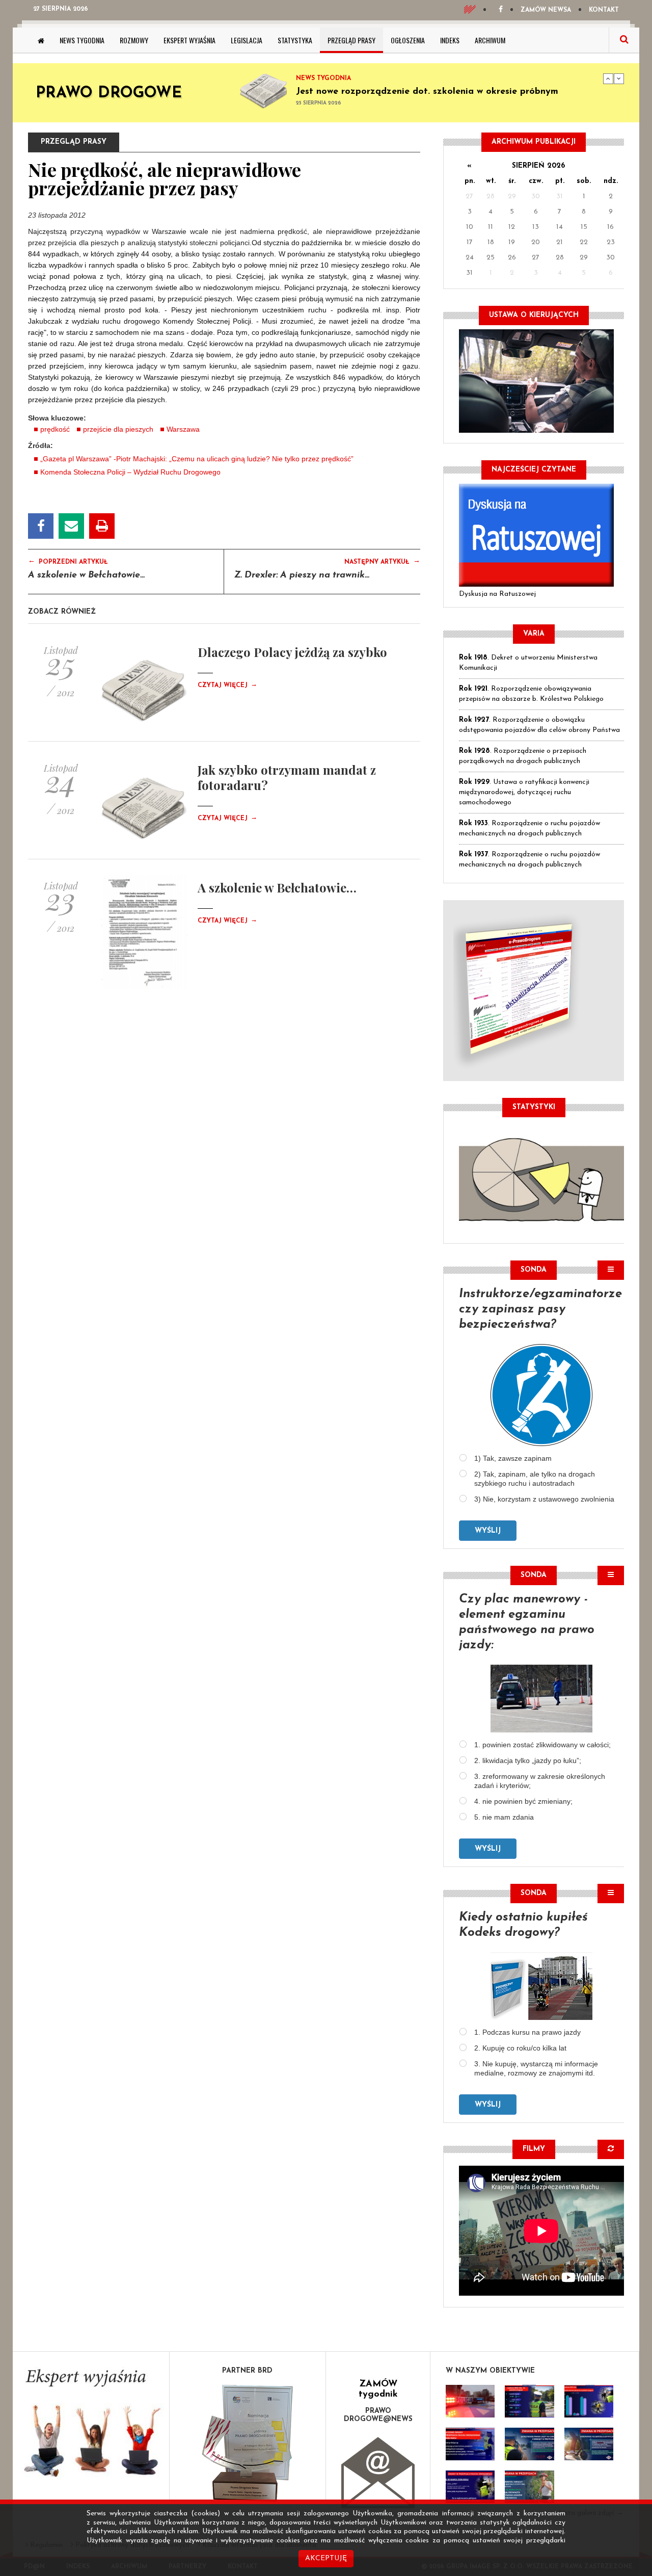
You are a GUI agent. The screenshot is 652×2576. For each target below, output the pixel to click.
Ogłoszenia (408, 40)
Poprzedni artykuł (68, 561)
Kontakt (604, 10)
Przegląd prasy (351, 40)
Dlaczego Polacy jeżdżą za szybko (292, 652)
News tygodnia (82, 40)
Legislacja (247, 40)
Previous (608, 78)
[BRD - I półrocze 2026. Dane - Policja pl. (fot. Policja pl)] (470, 2401)
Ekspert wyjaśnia (189, 40)
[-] (529, 2401)
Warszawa (183, 429)
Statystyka (295, 40)
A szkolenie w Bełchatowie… (86, 575)
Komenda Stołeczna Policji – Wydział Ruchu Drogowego (130, 472)
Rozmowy (134, 40)
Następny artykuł (382, 561)
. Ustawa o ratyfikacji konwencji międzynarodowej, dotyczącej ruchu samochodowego (524, 792)
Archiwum (490, 40)
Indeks (450, 40)
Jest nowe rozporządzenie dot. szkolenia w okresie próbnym (427, 92)
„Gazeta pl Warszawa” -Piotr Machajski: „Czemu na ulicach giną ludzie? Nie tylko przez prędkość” (197, 459)
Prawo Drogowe (109, 94)
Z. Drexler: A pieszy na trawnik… (302, 575)
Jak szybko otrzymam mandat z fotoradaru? (287, 777)
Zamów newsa (546, 10)
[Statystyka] (541, 1178)
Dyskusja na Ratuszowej (497, 594)
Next (619, 78)
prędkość (55, 429)
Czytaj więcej (227, 686)
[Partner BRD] (248, 2443)
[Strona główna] (41, 40)
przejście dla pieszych (118, 429)
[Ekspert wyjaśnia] (91, 2426)
